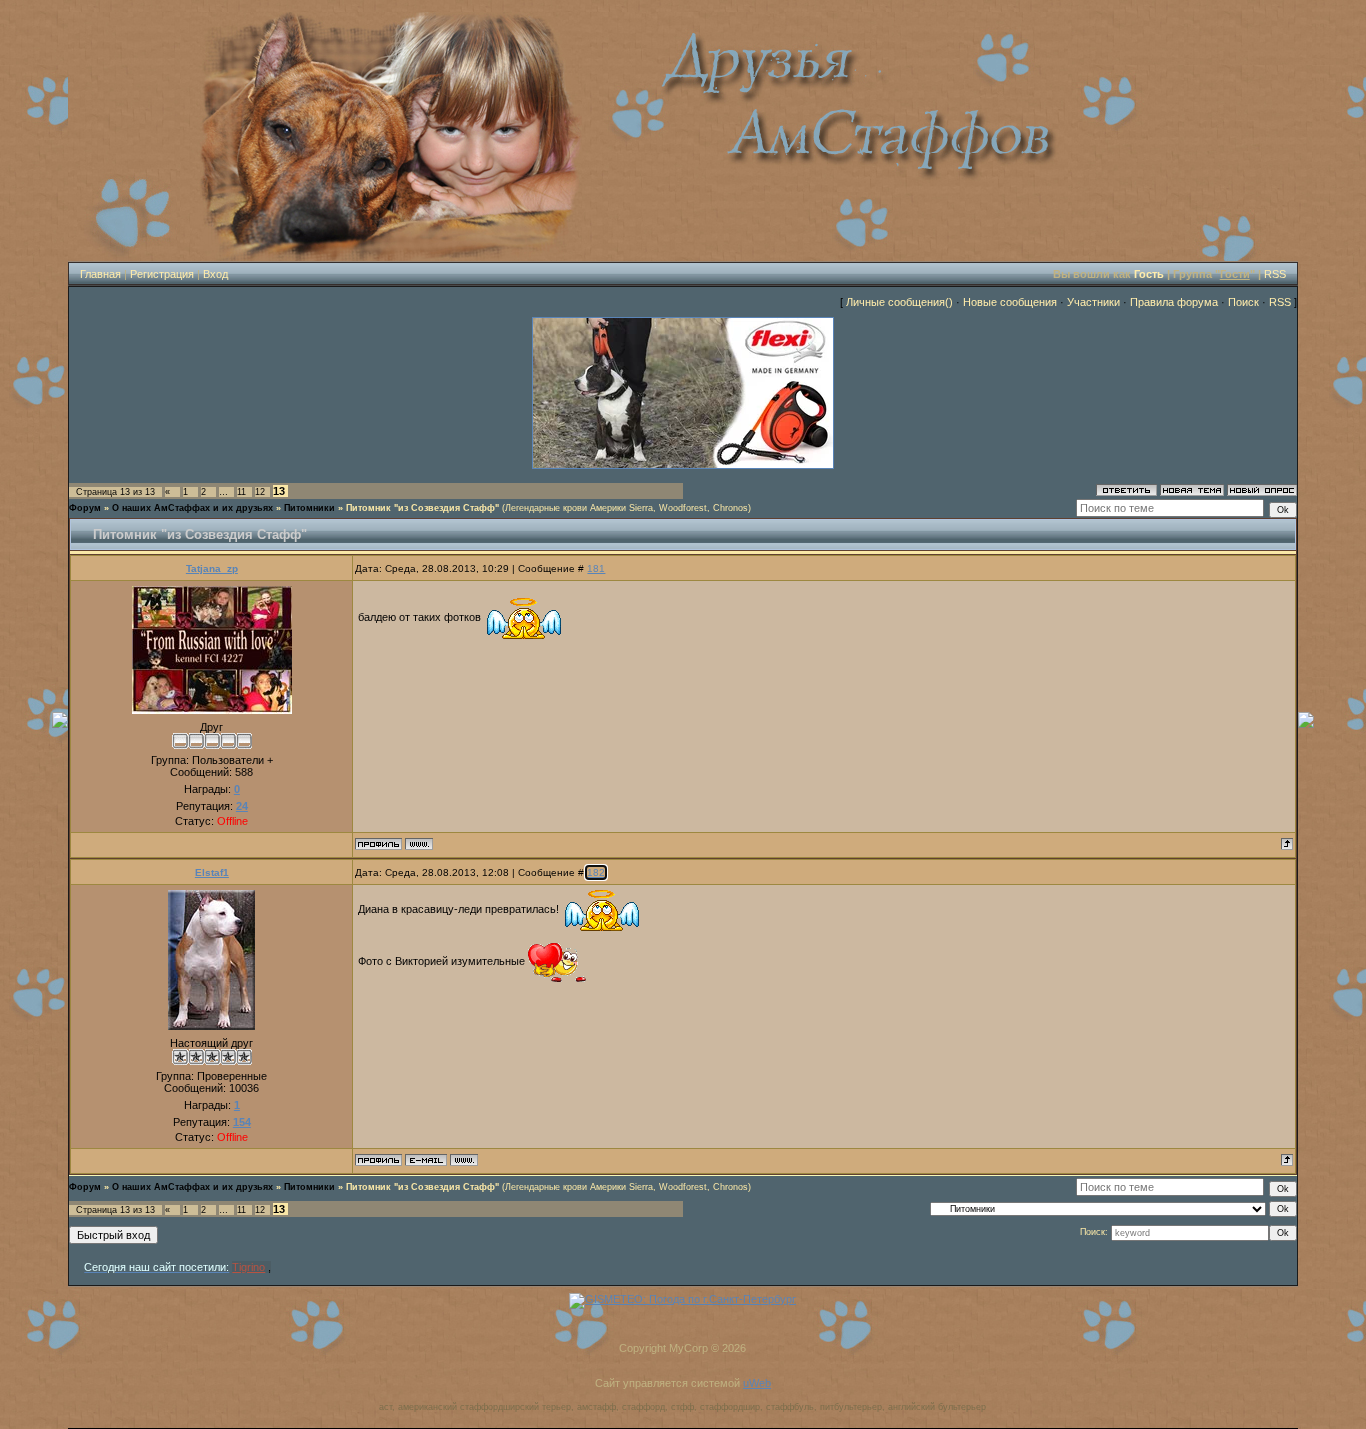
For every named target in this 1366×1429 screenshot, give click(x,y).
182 (596, 872)
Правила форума (1174, 302)
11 (241, 492)
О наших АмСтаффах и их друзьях (192, 508)
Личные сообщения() (899, 302)
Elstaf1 (212, 872)
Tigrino (248, 1267)
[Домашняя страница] (419, 844)
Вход (215, 274)
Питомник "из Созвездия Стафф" (422, 508)
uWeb (757, 1383)
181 (596, 568)
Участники (1093, 302)
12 (260, 492)
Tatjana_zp (212, 568)
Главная (100, 274)
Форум (85, 508)
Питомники (309, 508)
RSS (1275, 274)
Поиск (1243, 302)
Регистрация (162, 274)
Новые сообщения (1010, 302)
